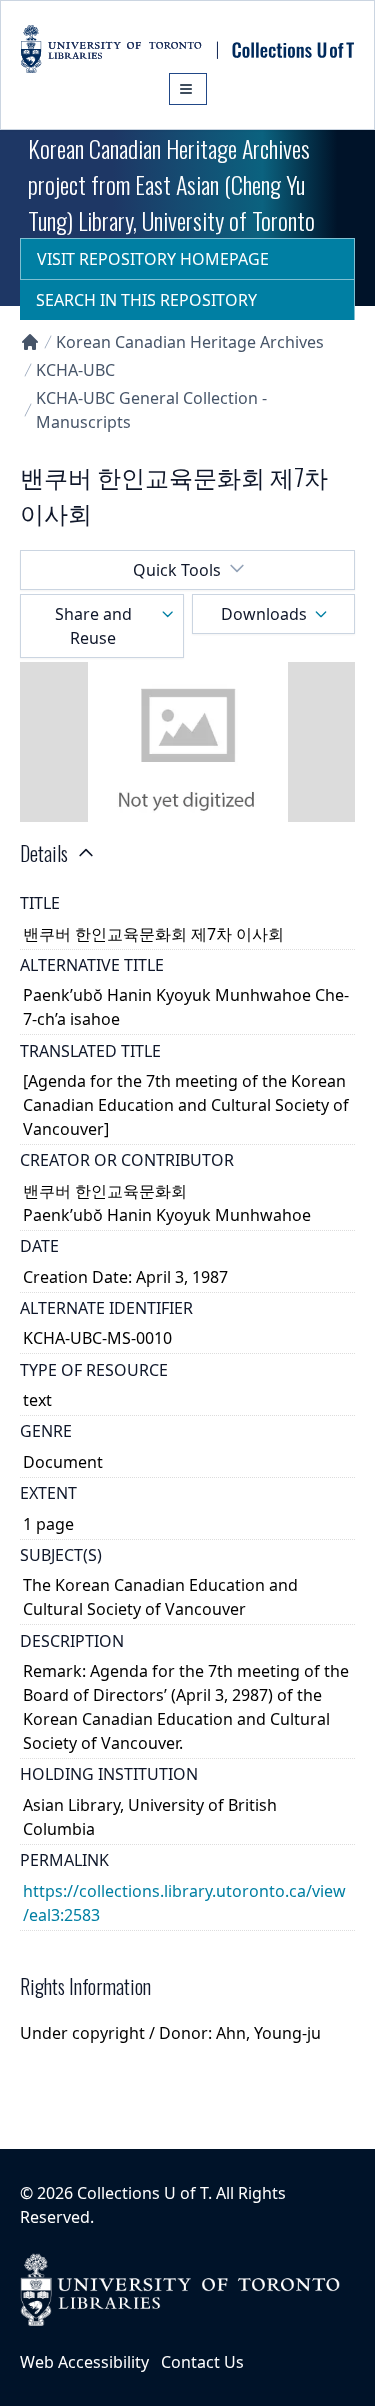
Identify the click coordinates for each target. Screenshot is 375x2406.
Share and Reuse (93, 626)
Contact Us (202, 2362)
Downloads (264, 614)
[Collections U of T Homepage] (30, 342)
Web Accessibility (84, 2362)
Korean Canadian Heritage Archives (190, 342)
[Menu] (188, 89)
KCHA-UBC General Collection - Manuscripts (151, 410)
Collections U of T (142, 2193)
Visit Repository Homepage (153, 259)
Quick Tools (177, 570)
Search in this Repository (146, 300)
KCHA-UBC (75, 370)
